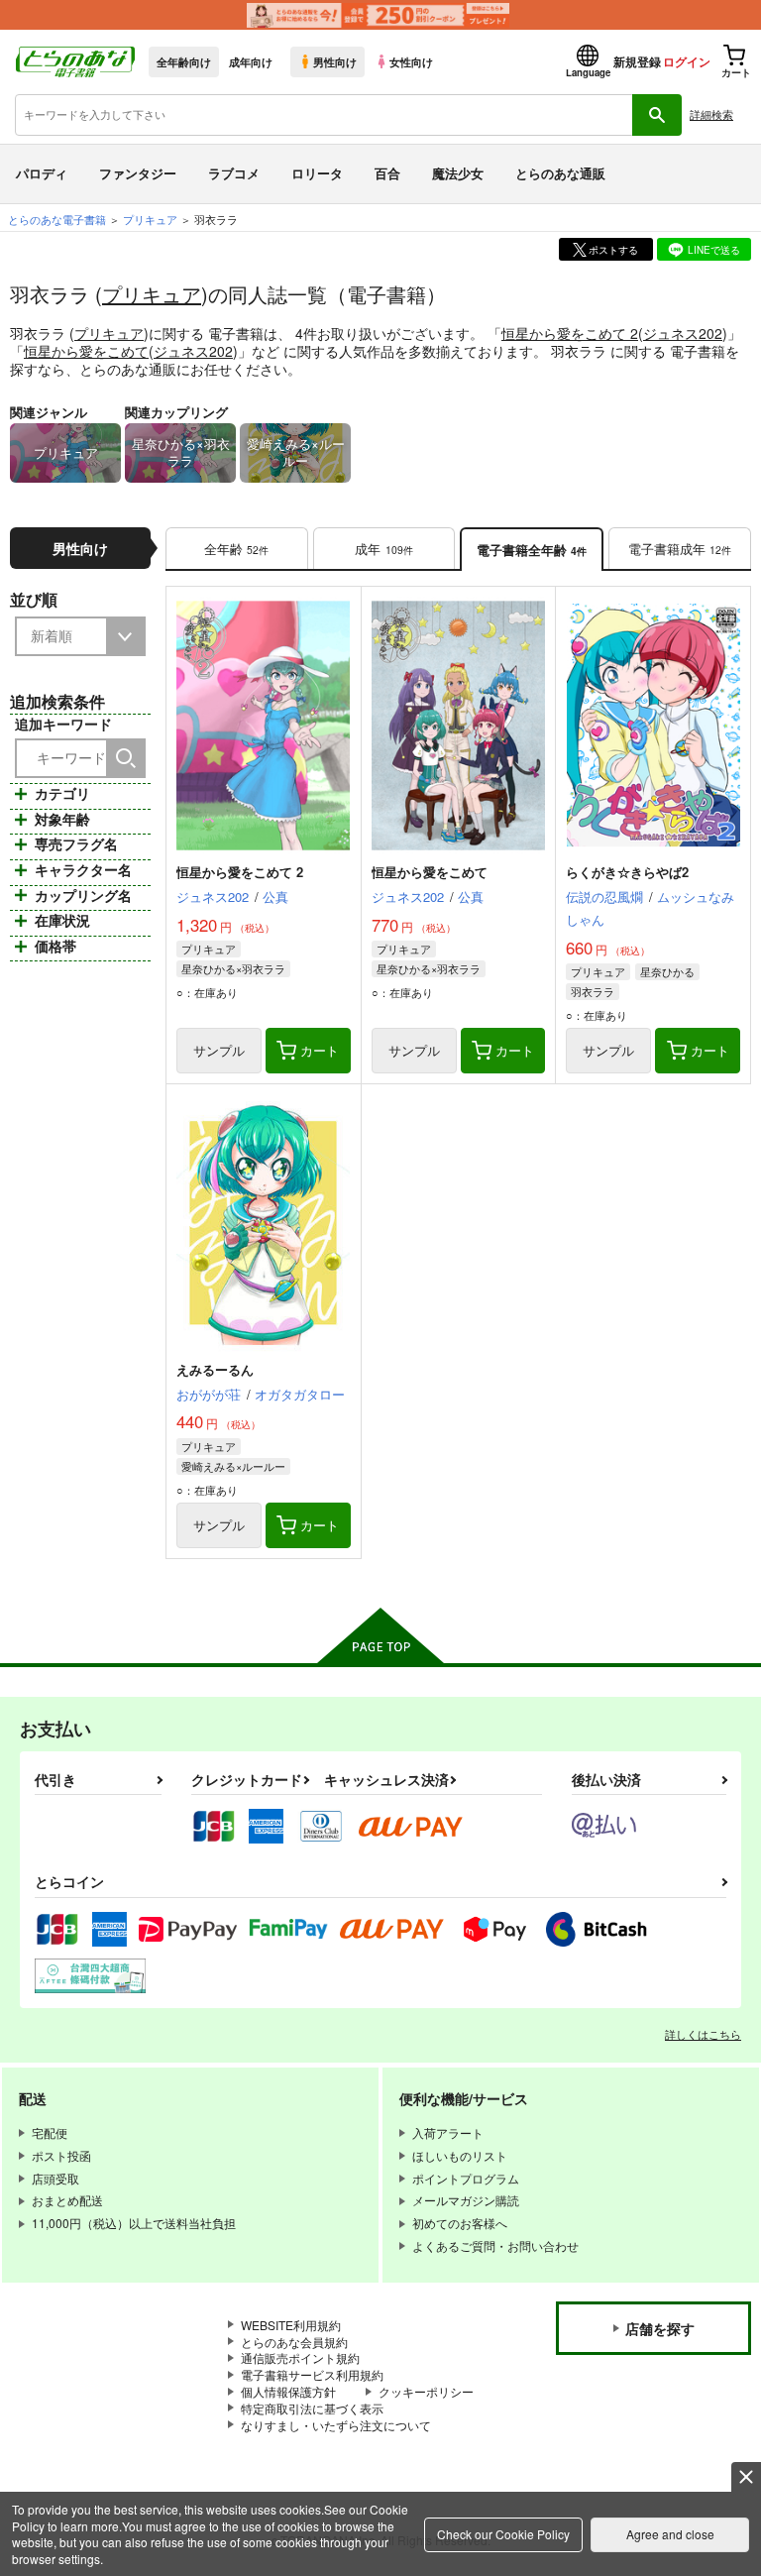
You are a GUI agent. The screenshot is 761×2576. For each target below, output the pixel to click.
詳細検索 (711, 114)
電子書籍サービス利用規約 (312, 2374)
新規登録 (637, 61)
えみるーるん (215, 1369)
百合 (387, 173)
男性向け (335, 61)
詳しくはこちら (703, 2034)
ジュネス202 (683, 333)
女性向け (411, 61)
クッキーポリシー (426, 2391)
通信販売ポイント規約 (300, 2357)
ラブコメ (234, 173)
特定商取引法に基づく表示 (312, 2408)
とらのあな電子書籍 (57, 219)
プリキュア (152, 294)
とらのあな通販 (560, 173)
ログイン (687, 61)
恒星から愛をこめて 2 (570, 333)
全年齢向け (184, 61)
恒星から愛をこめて (86, 351)
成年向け (251, 61)
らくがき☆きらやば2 (627, 872)
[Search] (126, 758)
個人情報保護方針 (288, 2391)
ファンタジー (138, 173)
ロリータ (317, 173)
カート (320, 1050)
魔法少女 (458, 173)
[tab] (237, 550)
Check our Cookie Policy (503, 2534)
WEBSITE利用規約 (291, 2325)
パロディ (42, 173)
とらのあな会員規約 (294, 2342)
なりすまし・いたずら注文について (336, 2425)
